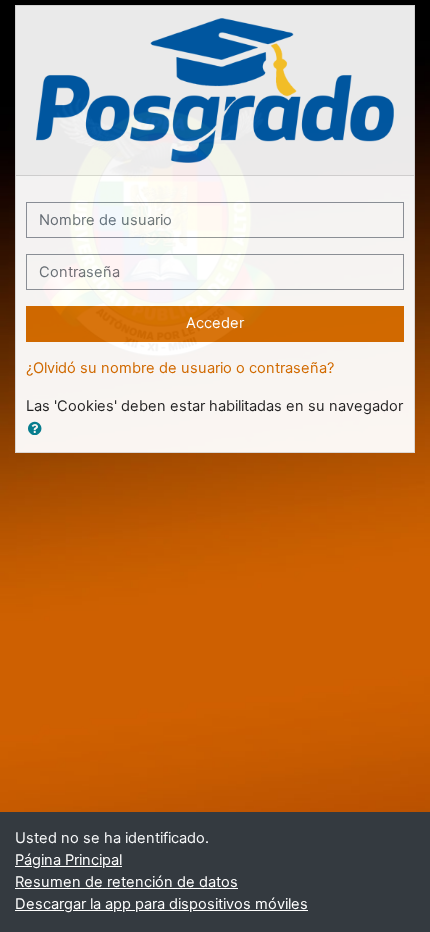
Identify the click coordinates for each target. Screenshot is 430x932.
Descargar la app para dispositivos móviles (161, 904)
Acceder (215, 323)
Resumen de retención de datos (126, 882)
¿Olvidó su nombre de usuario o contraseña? (180, 368)
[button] (39, 430)
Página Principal (68, 860)
